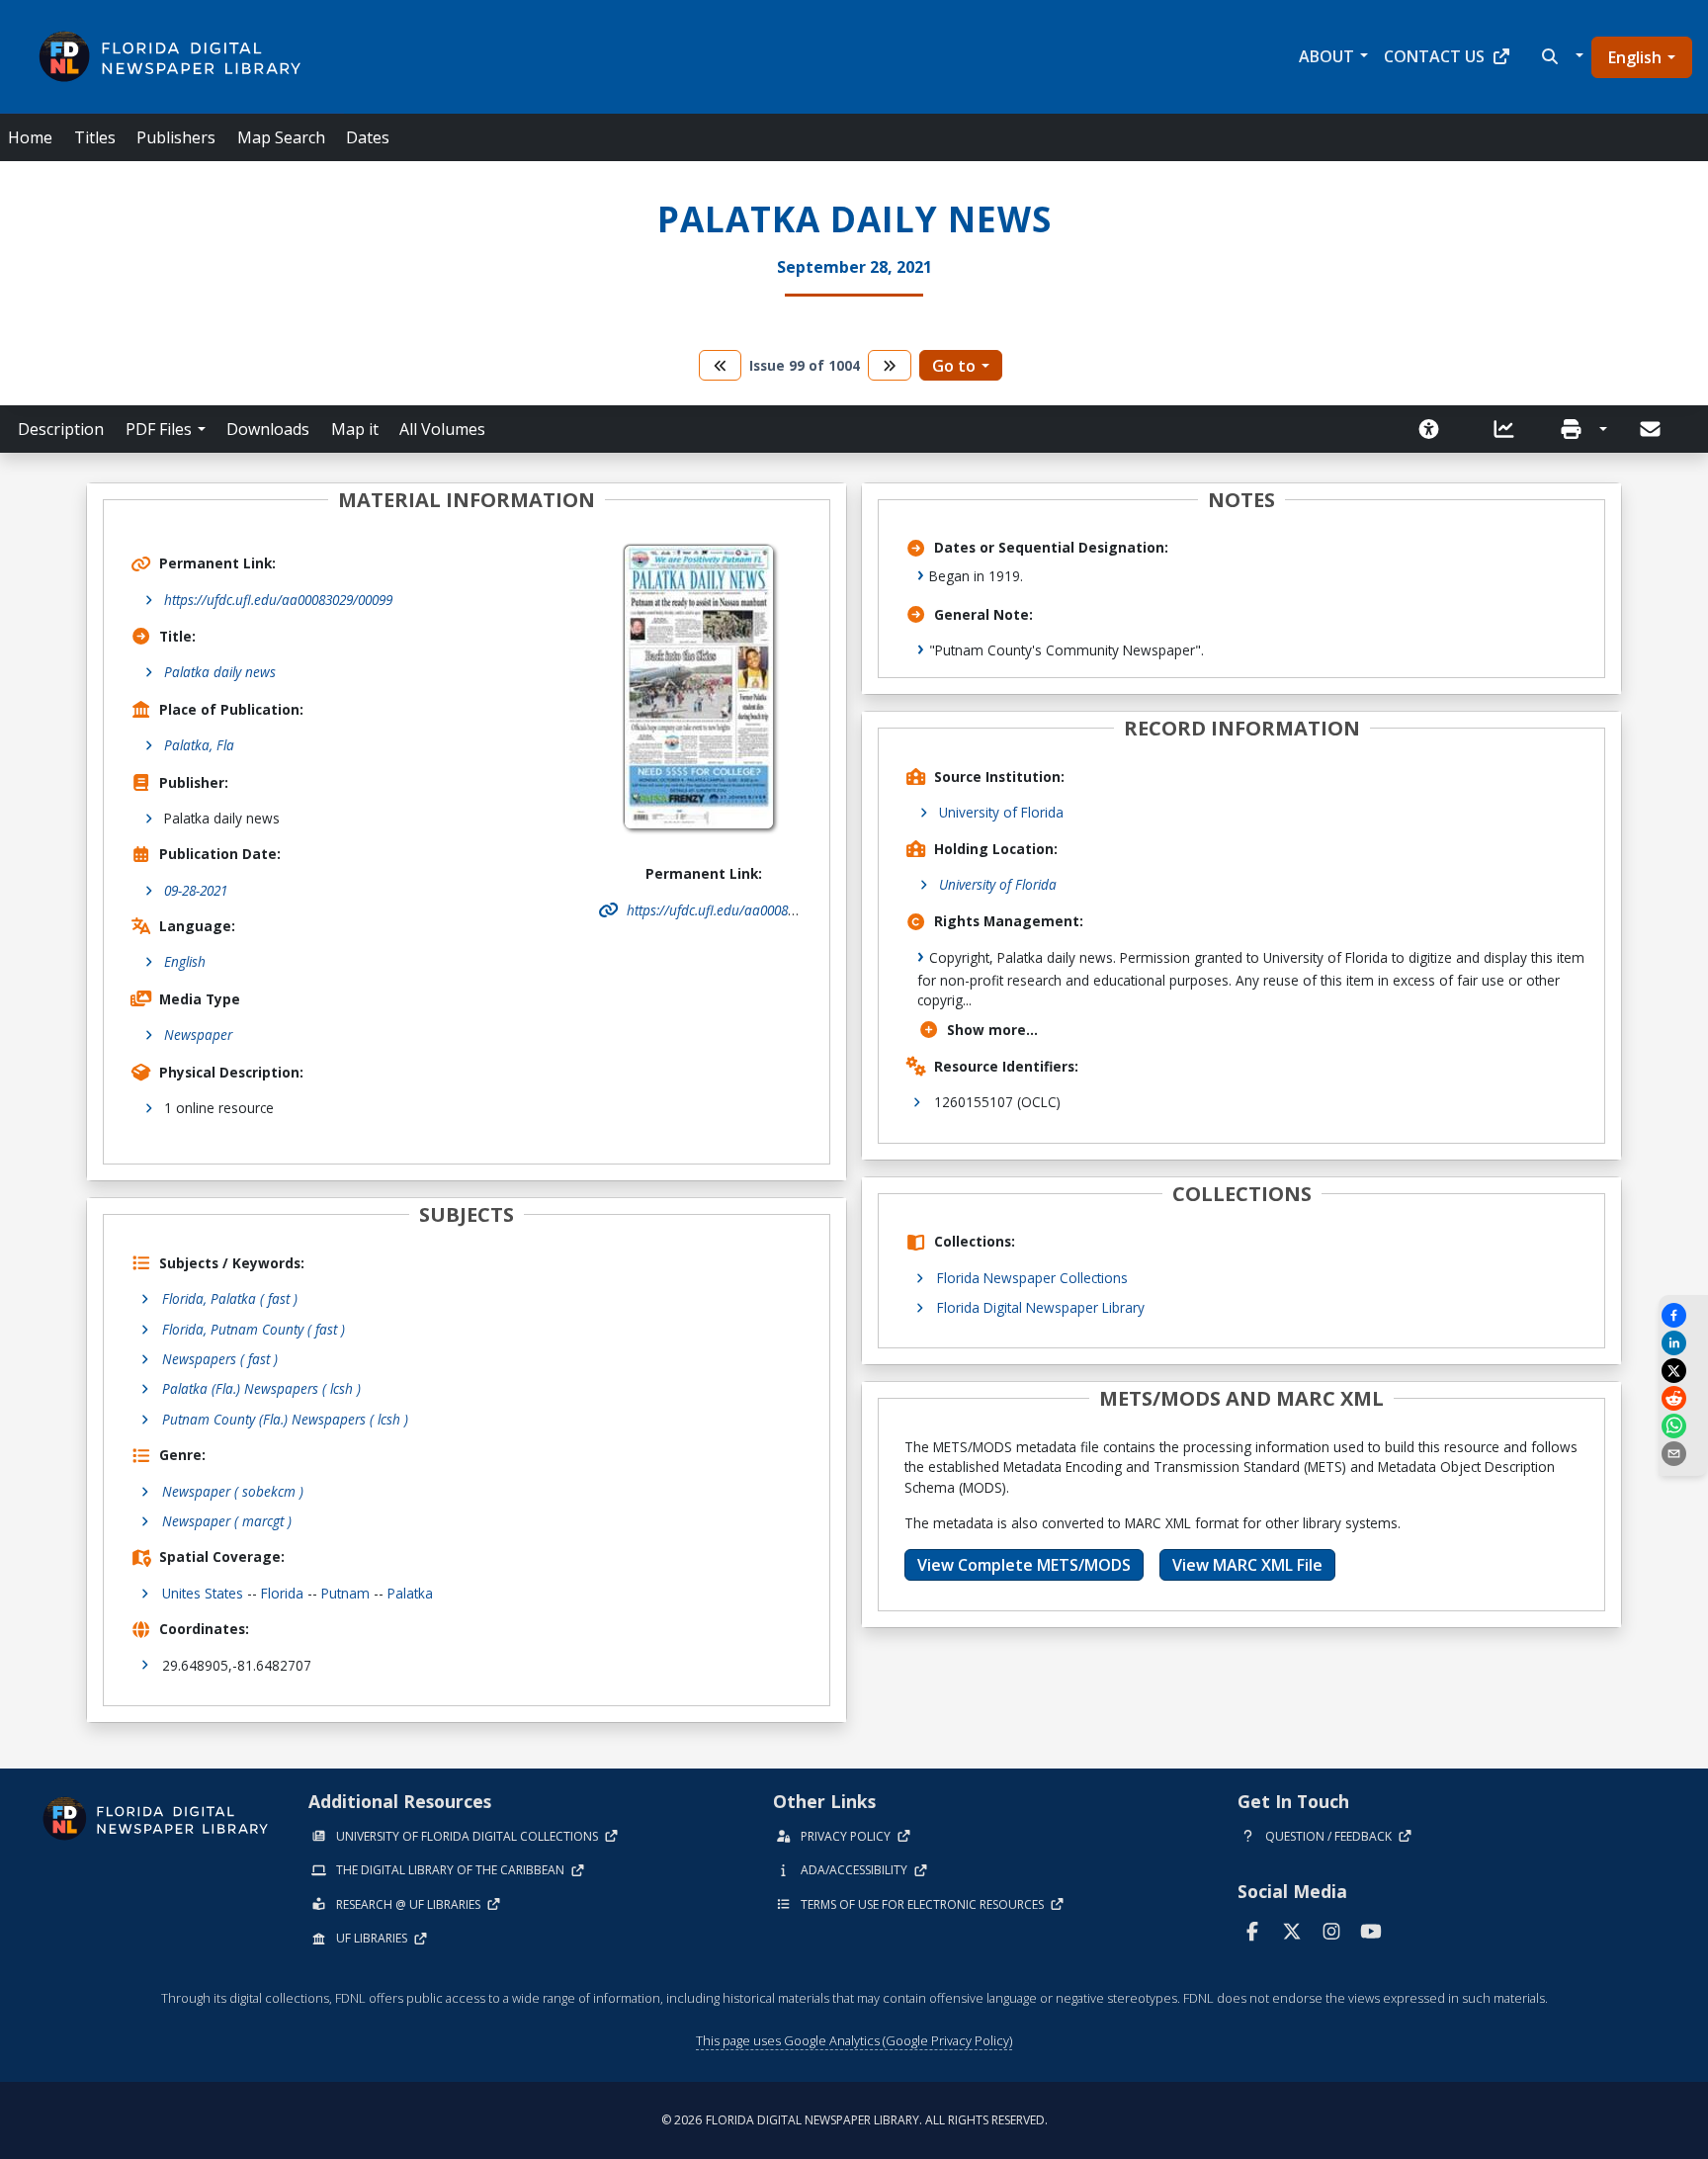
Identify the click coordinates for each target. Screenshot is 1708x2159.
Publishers (176, 137)
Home (30, 137)
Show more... (992, 1030)
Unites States (203, 1593)
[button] (1560, 56)
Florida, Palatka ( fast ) (230, 1298)
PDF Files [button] (159, 429)
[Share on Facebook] (1683, 1315)
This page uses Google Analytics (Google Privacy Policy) (854, 2040)
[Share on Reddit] (1683, 1398)
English (1635, 57)
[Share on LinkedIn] (1683, 1343)
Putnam (345, 1593)
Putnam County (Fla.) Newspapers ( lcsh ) (285, 1419)
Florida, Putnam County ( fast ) (254, 1329)
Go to (954, 366)
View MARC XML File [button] (1247, 1565)
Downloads (268, 429)
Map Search (281, 137)
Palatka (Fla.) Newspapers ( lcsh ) (261, 1388)
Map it (355, 429)
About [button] (1326, 56)
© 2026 (854, 2120)
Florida (282, 1593)
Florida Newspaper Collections (1032, 1278)
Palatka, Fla (199, 745)
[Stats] (1510, 429)
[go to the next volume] (890, 365)
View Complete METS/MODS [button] (1024, 1565)
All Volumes (442, 429)
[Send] (1652, 429)
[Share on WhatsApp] (1683, 1426)
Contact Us (1434, 56)
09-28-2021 (196, 890)
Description (61, 429)
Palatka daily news (220, 672)
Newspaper (198, 1035)
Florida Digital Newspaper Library (1041, 1307)
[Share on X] (1683, 1371)
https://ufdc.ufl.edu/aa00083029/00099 (278, 600)
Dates (368, 137)
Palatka (410, 1593)
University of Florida (1001, 812)
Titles (95, 137)
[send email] (1683, 1454)
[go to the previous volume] (721, 365)
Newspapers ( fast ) (220, 1359)
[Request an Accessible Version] (1435, 429)
